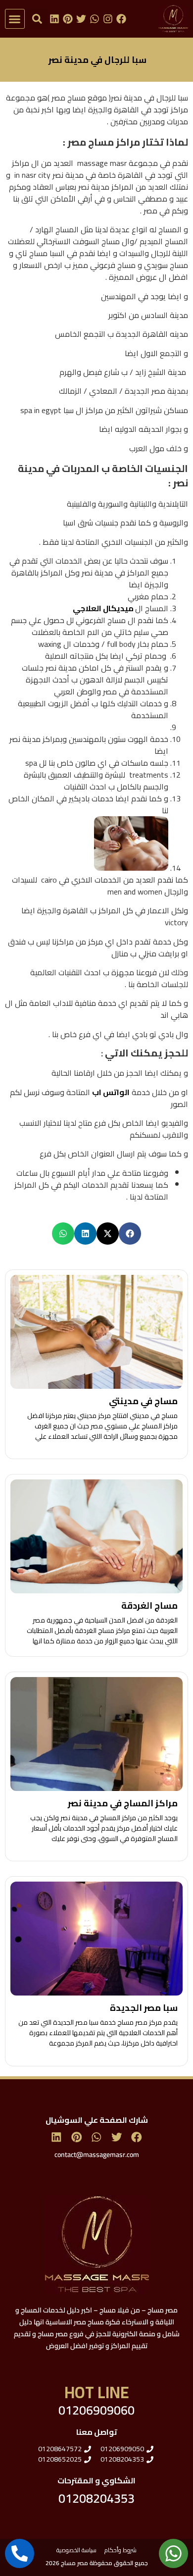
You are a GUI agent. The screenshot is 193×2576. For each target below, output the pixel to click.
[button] (15, 19)
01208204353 (96, 2498)
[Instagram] (108, 19)
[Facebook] (121, 19)
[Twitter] (81, 19)
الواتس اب (111, 1092)
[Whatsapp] (95, 19)
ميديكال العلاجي (104, 608)
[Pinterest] (68, 19)
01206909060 (96, 2410)
